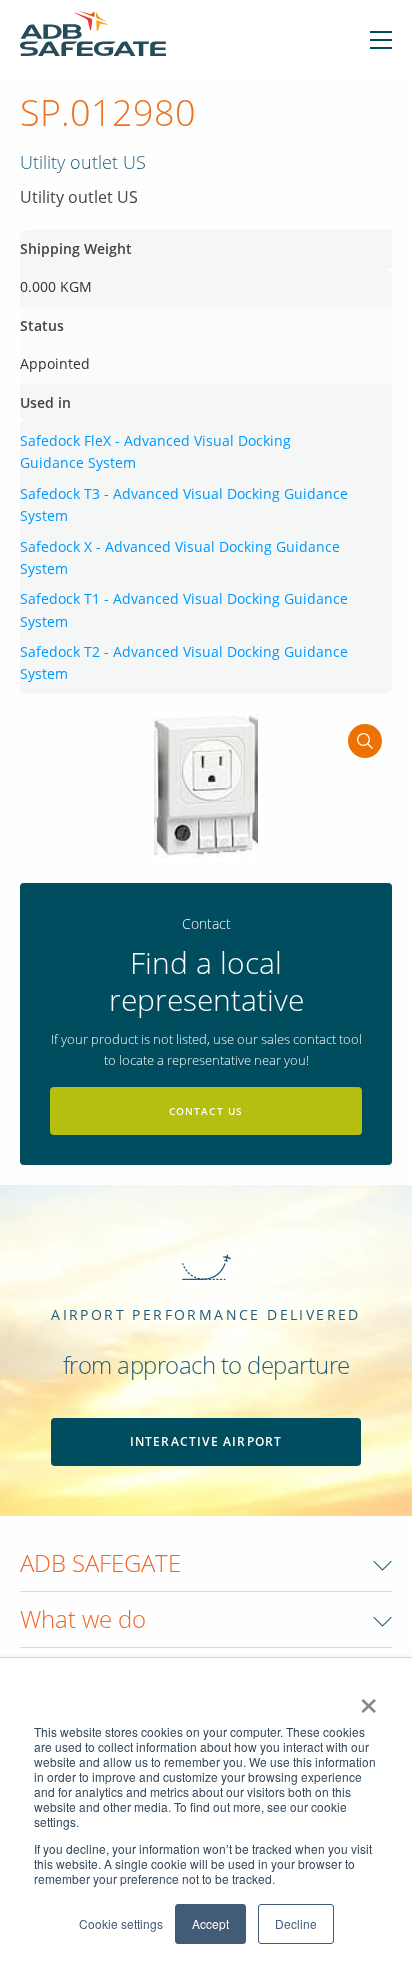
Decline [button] (296, 1923)
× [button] (368, 1699)
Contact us (206, 1111)
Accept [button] (210, 1923)
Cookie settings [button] (121, 1923)
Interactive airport (206, 1441)
